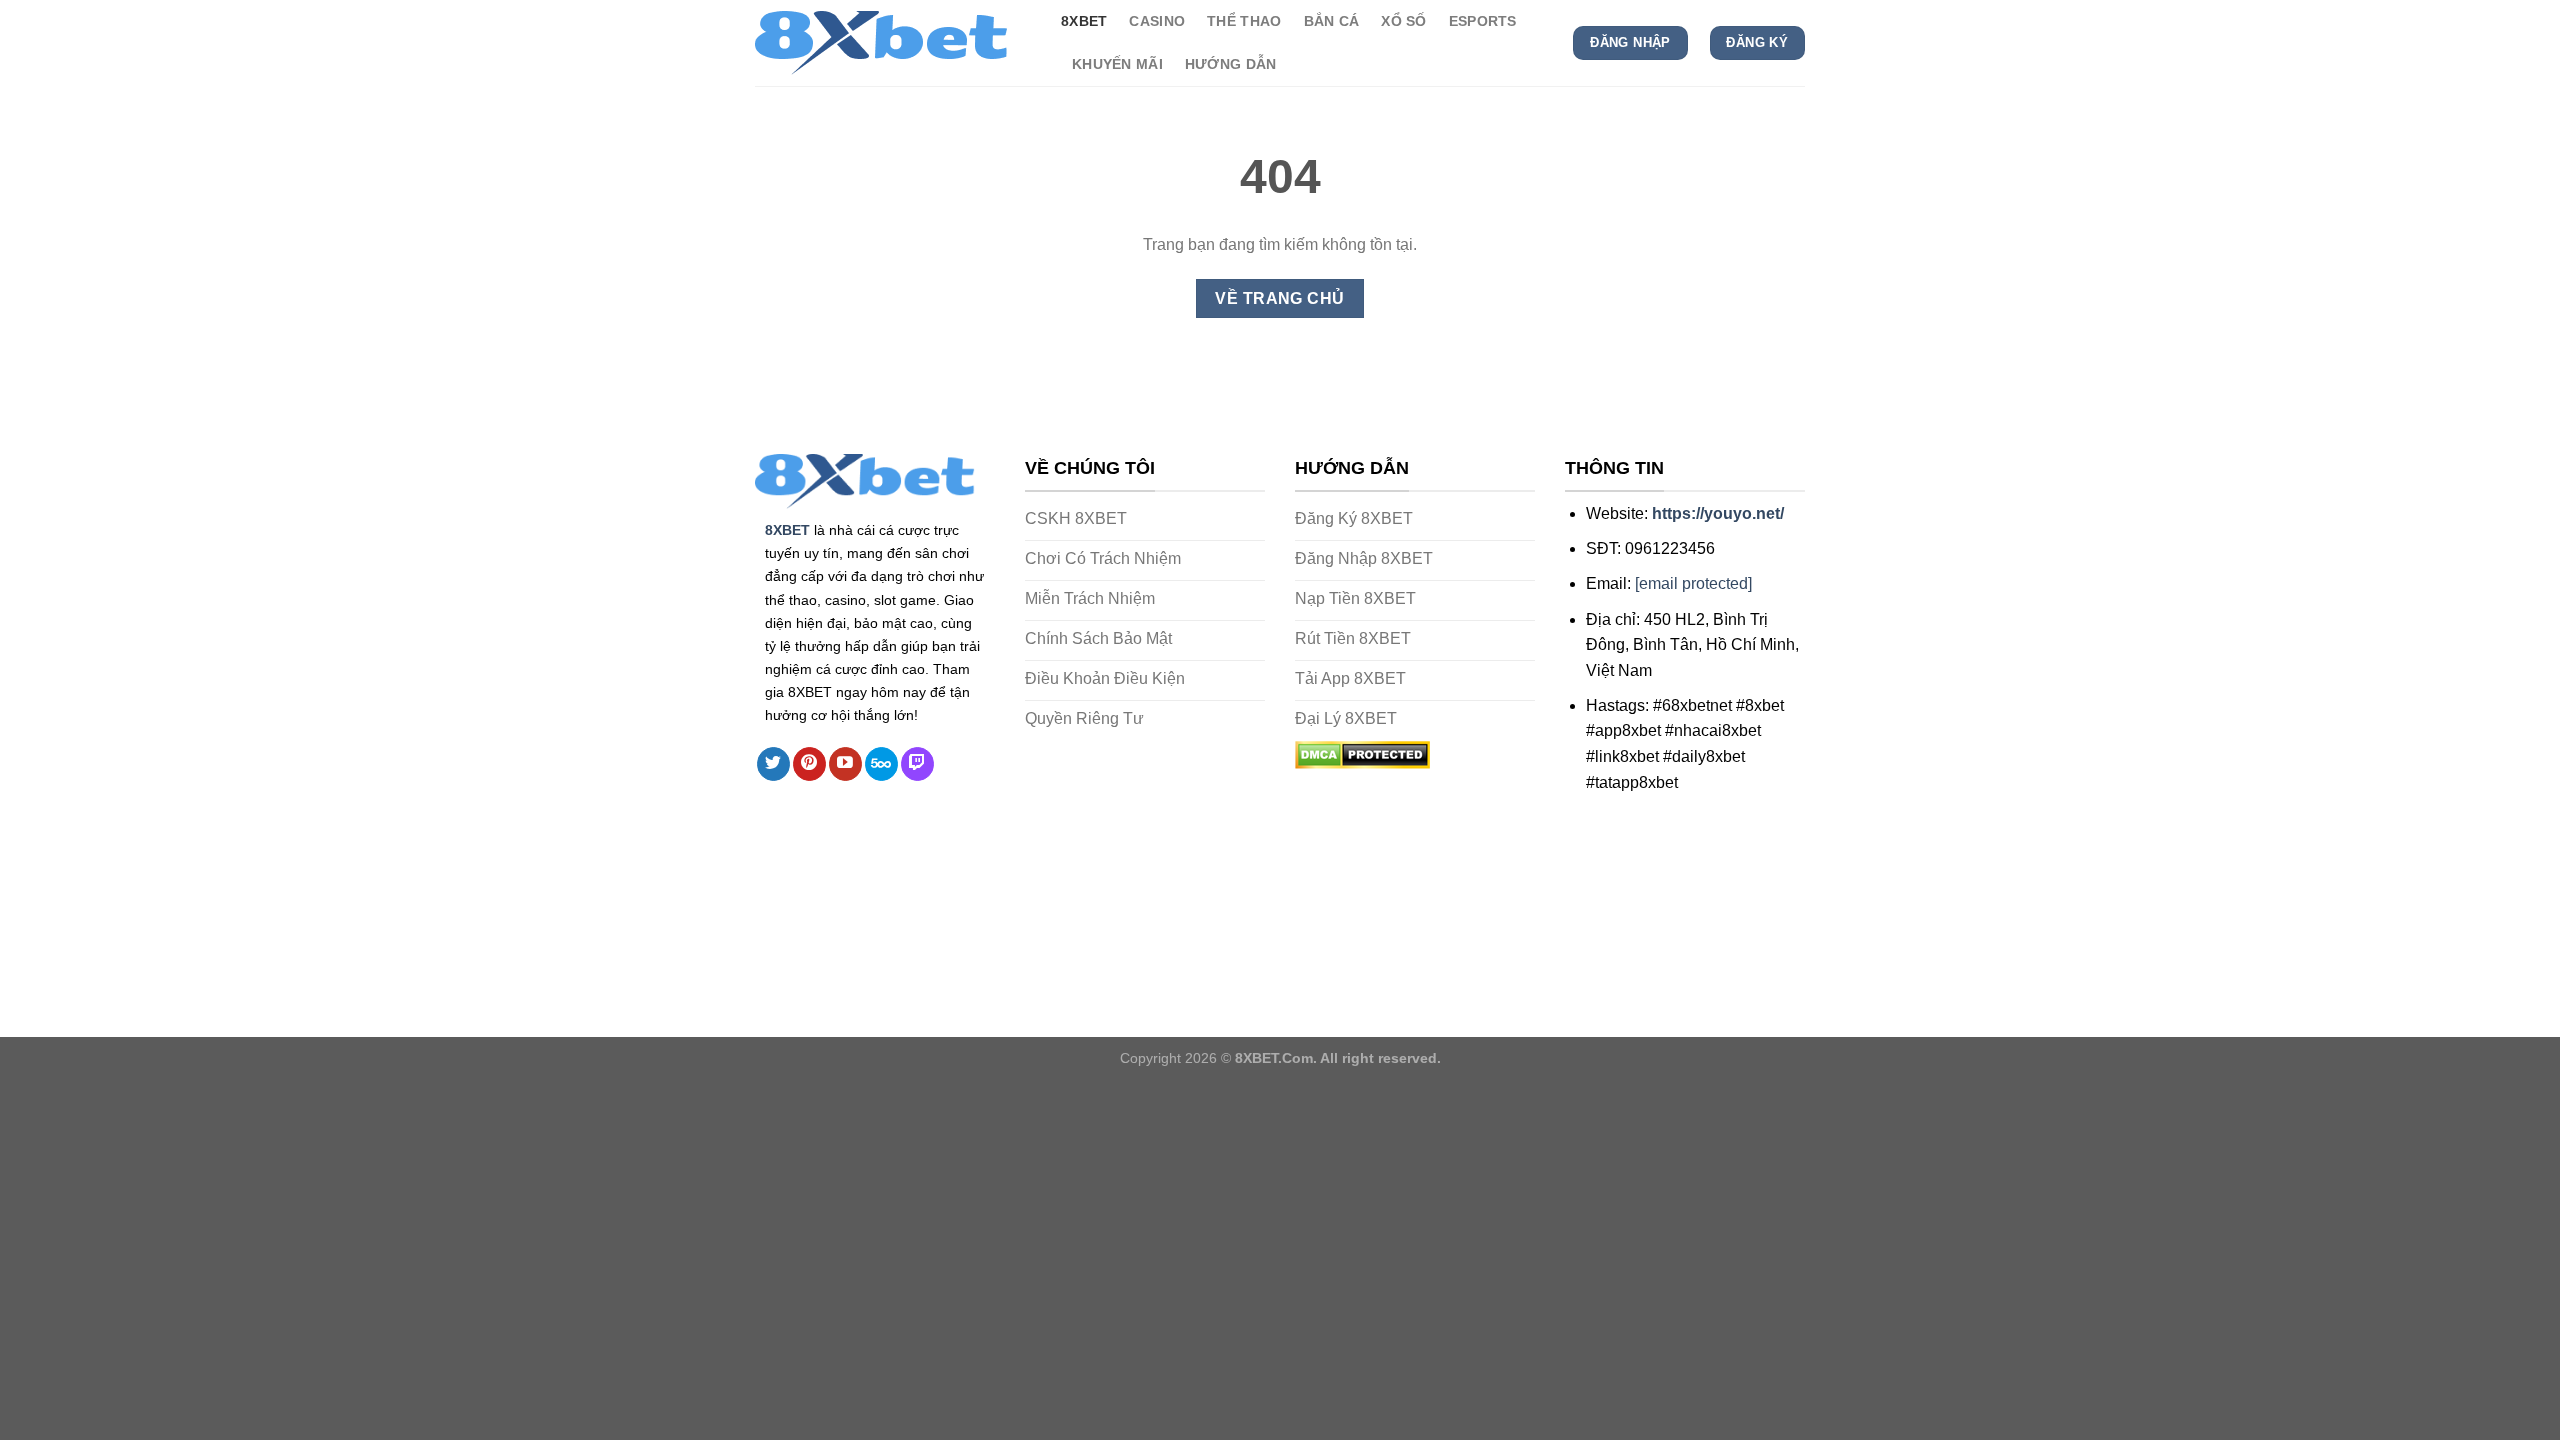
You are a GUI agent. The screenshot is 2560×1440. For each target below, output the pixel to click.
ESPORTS (1483, 21)
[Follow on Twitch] (917, 764)
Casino (1157, 21)
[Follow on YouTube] (845, 764)
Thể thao (1244, 21)
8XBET (787, 530)
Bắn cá (1332, 21)
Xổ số (1403, 21)
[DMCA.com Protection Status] (1362, 753)
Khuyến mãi (1117, 64)
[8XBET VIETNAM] (893, 43)
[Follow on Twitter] (773, 764)
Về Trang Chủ (1280, 298)
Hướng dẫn (1231, 64)
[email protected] (1693, 583)
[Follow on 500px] (881, 764)
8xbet (1084, 21)
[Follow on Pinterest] (809, 764)
